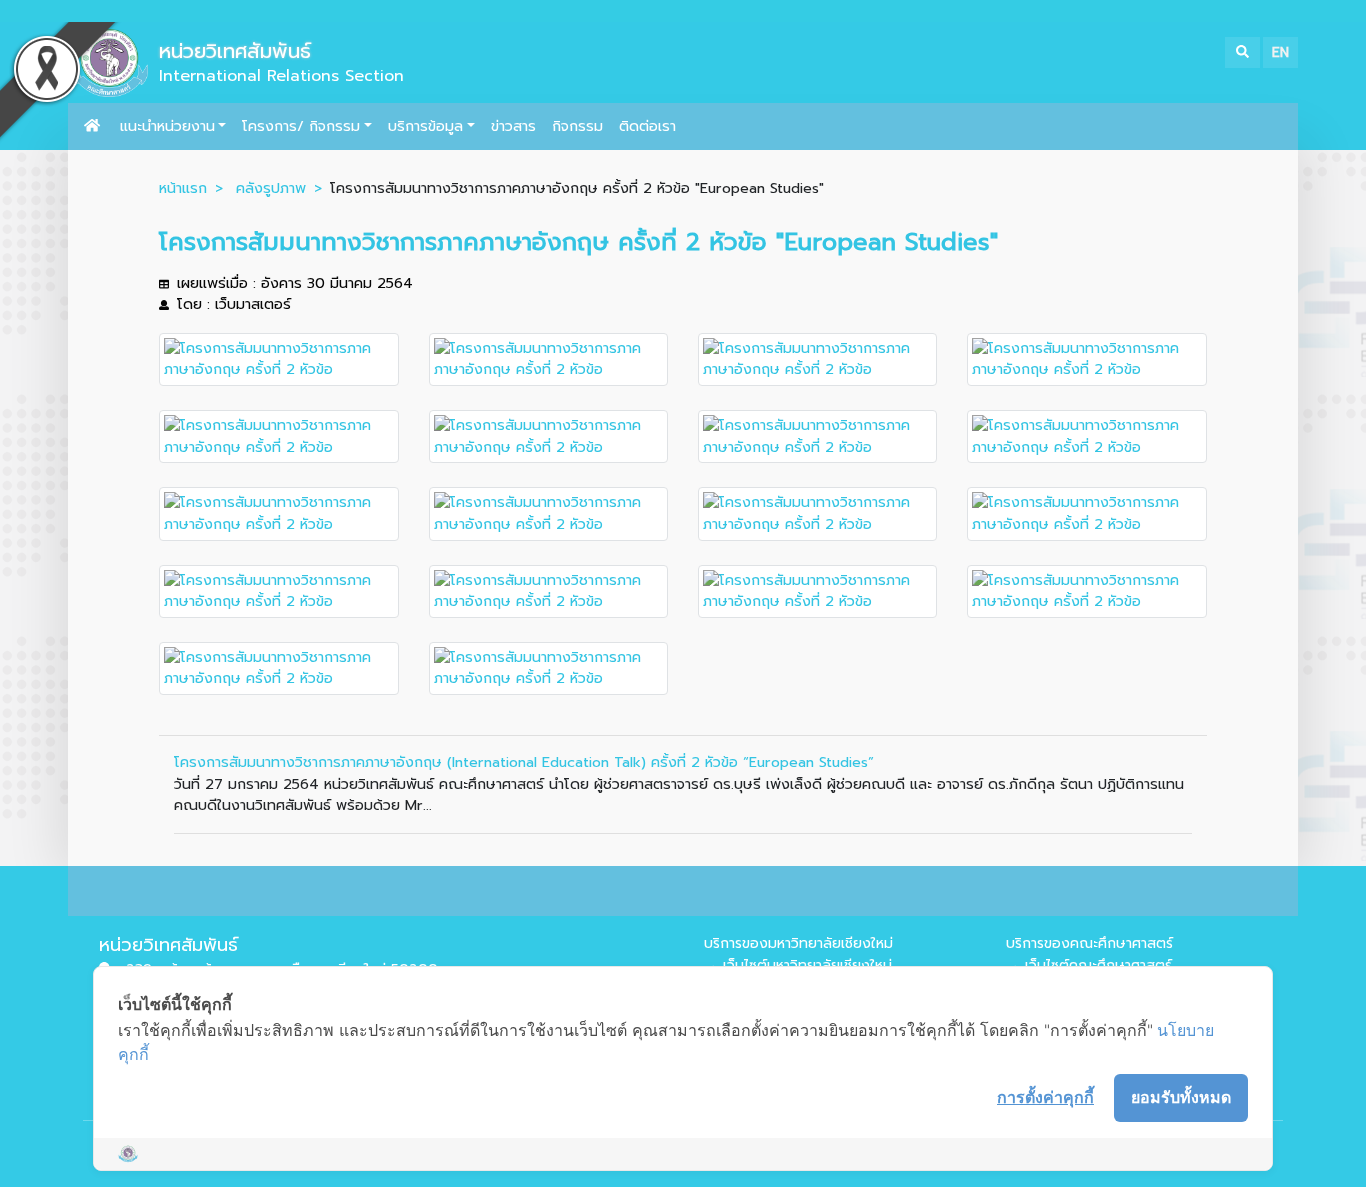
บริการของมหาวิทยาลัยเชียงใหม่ (798, 943)
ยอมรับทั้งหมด (1181, 1097)
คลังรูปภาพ (271, 188)
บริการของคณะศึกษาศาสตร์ (1089, 943)
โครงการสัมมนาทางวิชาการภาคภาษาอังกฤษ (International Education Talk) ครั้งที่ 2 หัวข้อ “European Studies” (524, 762)
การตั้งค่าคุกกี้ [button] (1045, 1097)
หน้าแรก (183, 188)
